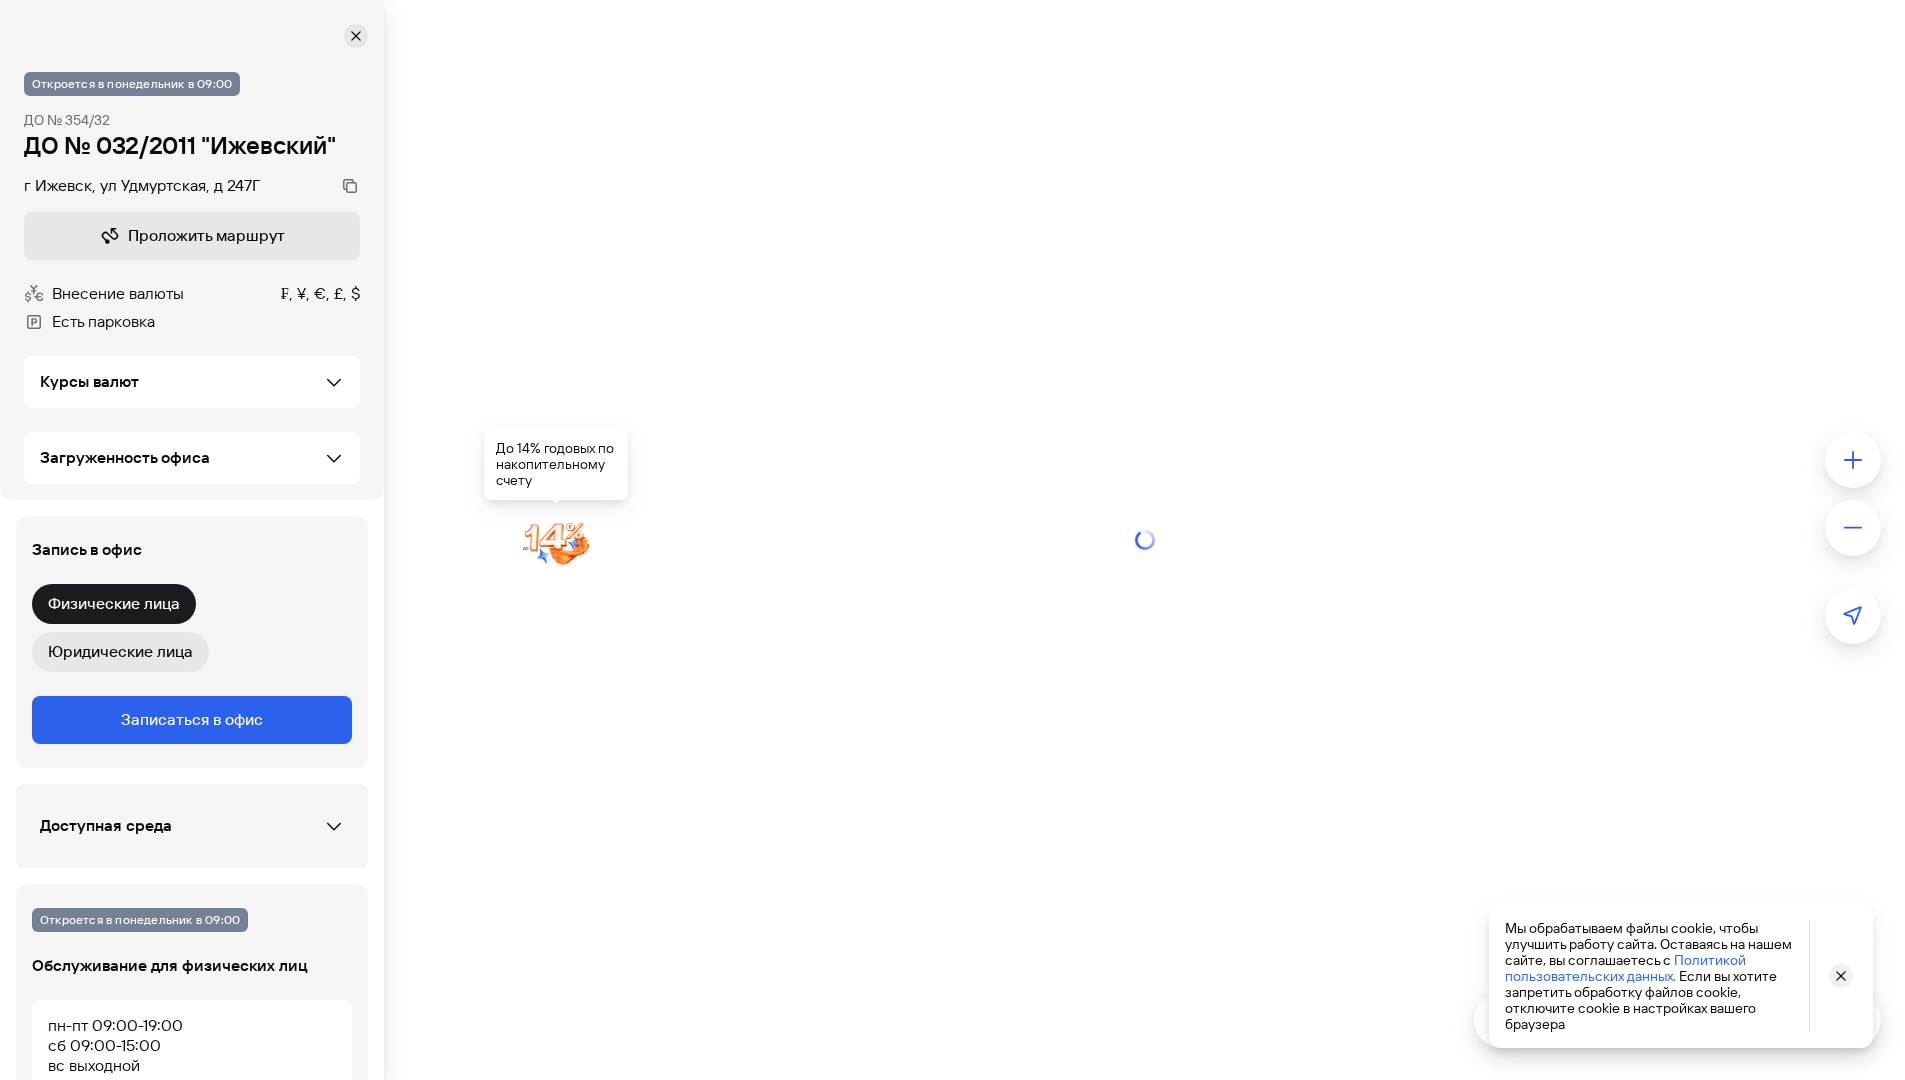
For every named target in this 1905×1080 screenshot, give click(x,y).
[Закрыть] (356, 36)
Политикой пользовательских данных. (1625, 968)
